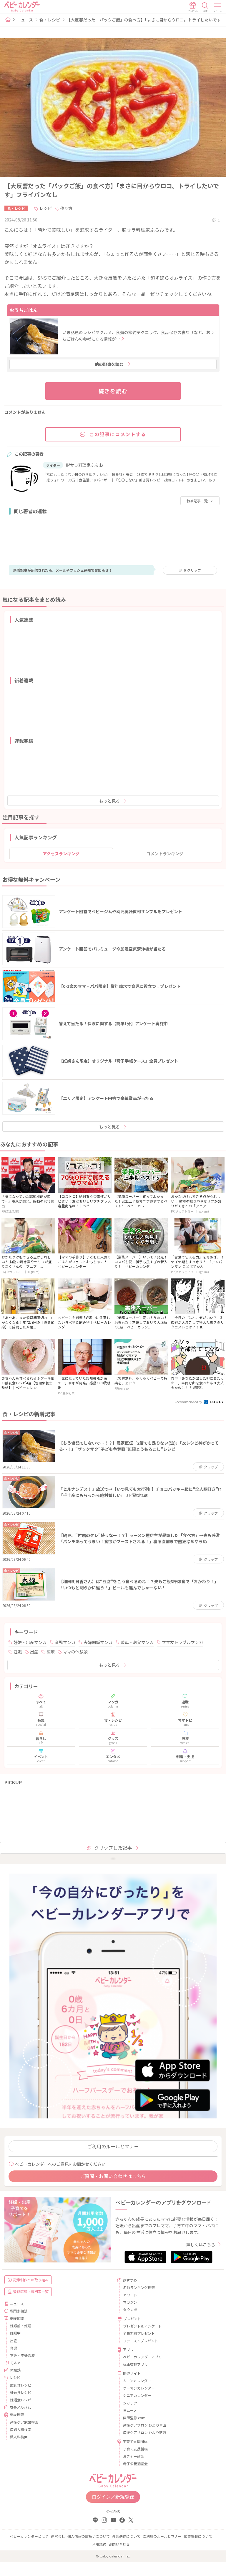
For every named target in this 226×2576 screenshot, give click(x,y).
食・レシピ (50, 20)
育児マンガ (65, 1642)
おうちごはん (24, 310)
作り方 (66, 208)
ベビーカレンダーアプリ (142, 2357)
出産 (34, 1652)
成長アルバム (20, 2407)
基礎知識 (17, 2318)
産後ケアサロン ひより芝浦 (145, 2432)
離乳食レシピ (21, 2385)
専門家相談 (19, 2311)
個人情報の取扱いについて (89, 2536)
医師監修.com (134, 2418)
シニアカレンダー (137, 2395)
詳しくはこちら (201, 2245)
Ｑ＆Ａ (16, 2363)
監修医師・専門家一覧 (31, 2291)
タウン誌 (130, 2309)
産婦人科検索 (21, 2429)
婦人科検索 (19, 2437)
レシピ (46, 208)
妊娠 (18, 1652)
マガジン (130, 2302)
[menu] (218, 7)
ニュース (25, 20)
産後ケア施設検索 (24, 2422)
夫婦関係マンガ (98, 1642)
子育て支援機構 (135, 2449)
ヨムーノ (130, 2410)
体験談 (15, 2370)
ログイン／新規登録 (113, 2497)
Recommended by (189, 1402)
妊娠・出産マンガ (30, 1642)
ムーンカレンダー (137, 2381)
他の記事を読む (109, 364)
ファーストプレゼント (141, 2341)
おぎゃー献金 (134, 2456)
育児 (14, 2348)
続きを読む (113, 391)
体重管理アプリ (135, 2364)
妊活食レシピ (21, 2400)
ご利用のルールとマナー (113, 2146)
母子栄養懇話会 (135, 2464)
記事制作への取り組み (31, 2280)
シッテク (130, 2403)
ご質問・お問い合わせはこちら (113, 2176)
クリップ (192, 570)
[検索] (205, 7)
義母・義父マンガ (137, 1642)
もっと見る (109, 801)
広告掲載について (198, 2536)
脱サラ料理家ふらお (84, 465)
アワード (130, 2295)
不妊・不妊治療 (22, 2355)
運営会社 (58, 2536)
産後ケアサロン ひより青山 (145, 2425)
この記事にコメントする (118, 434)
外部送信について (126, 2536)
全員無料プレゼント (139, 2333)
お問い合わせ (119, 2544)
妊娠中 (15, 2333)
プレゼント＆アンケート (142, 2326)
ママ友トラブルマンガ (182, 1642)
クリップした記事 (113, 1848)
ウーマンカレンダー (139, 2388)
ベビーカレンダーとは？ (29, 2536)
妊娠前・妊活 (21, 2326)
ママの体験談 (75, 1652)
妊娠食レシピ (21, 2392)
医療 (51, 1652)
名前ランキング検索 (139, 2287)
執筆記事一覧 (197, 501)
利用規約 (99, 2544)
